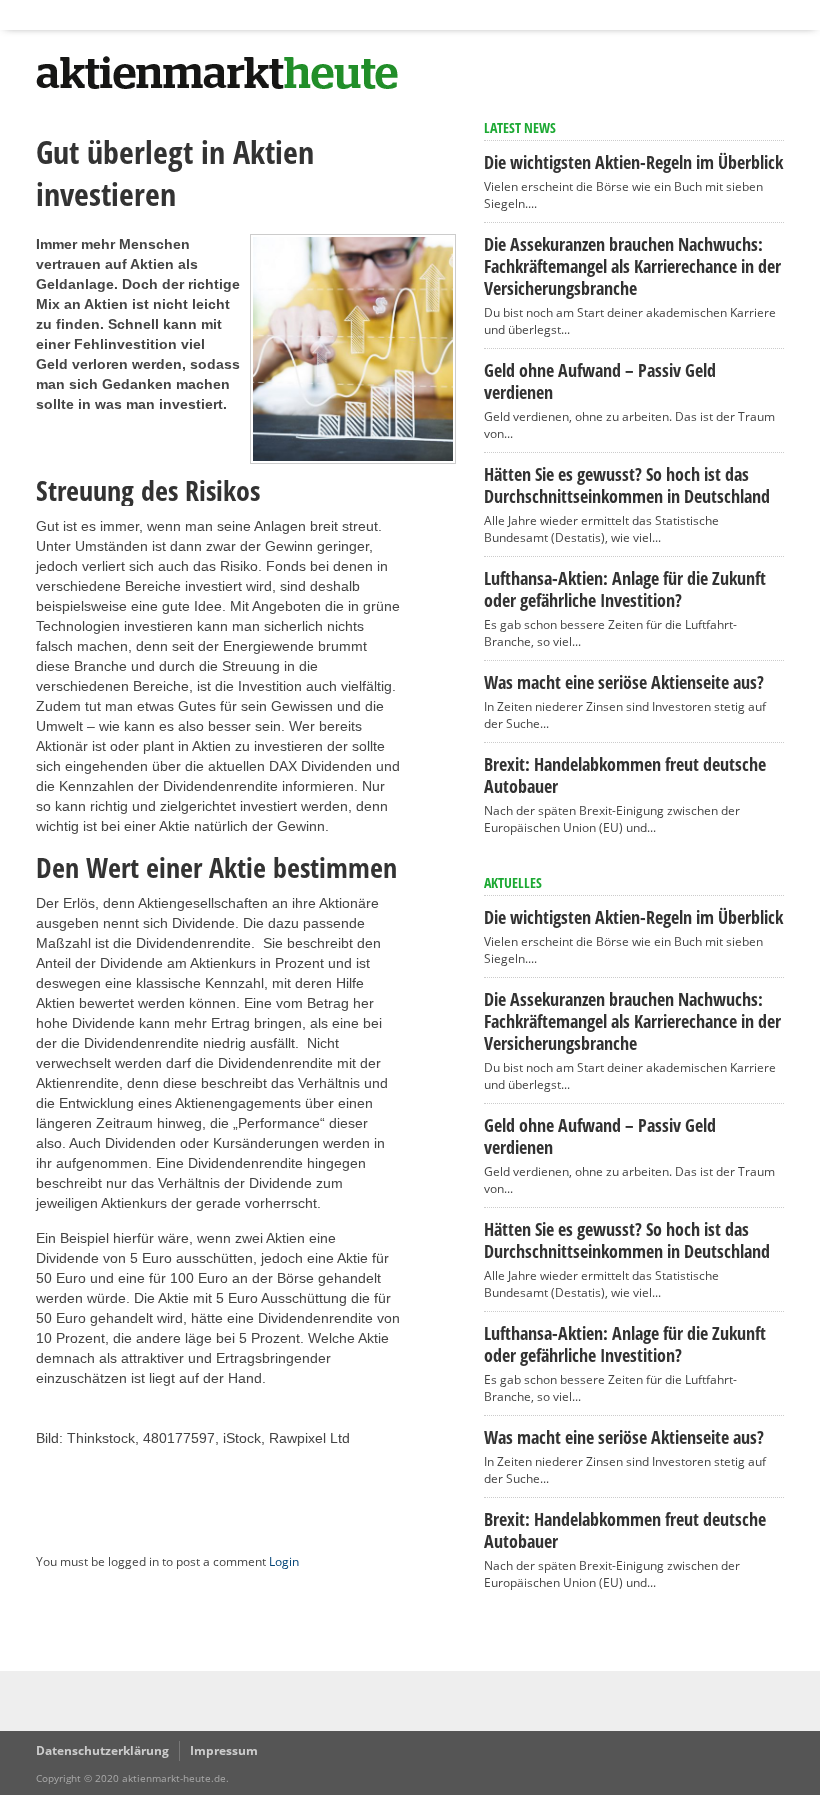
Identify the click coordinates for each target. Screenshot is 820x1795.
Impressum (224, 1750)
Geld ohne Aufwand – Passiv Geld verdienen (600, 381)
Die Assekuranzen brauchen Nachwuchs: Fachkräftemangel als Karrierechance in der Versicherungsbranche (632, 266)
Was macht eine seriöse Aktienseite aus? (624, 682)
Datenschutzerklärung (102, 1750)
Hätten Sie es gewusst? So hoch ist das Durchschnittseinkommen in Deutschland (627, 485)
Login (284, 1561)
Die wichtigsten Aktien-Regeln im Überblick (633, 162)
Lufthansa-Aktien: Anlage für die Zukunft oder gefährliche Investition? (625, 589)
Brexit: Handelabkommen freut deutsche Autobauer (625, 775)
